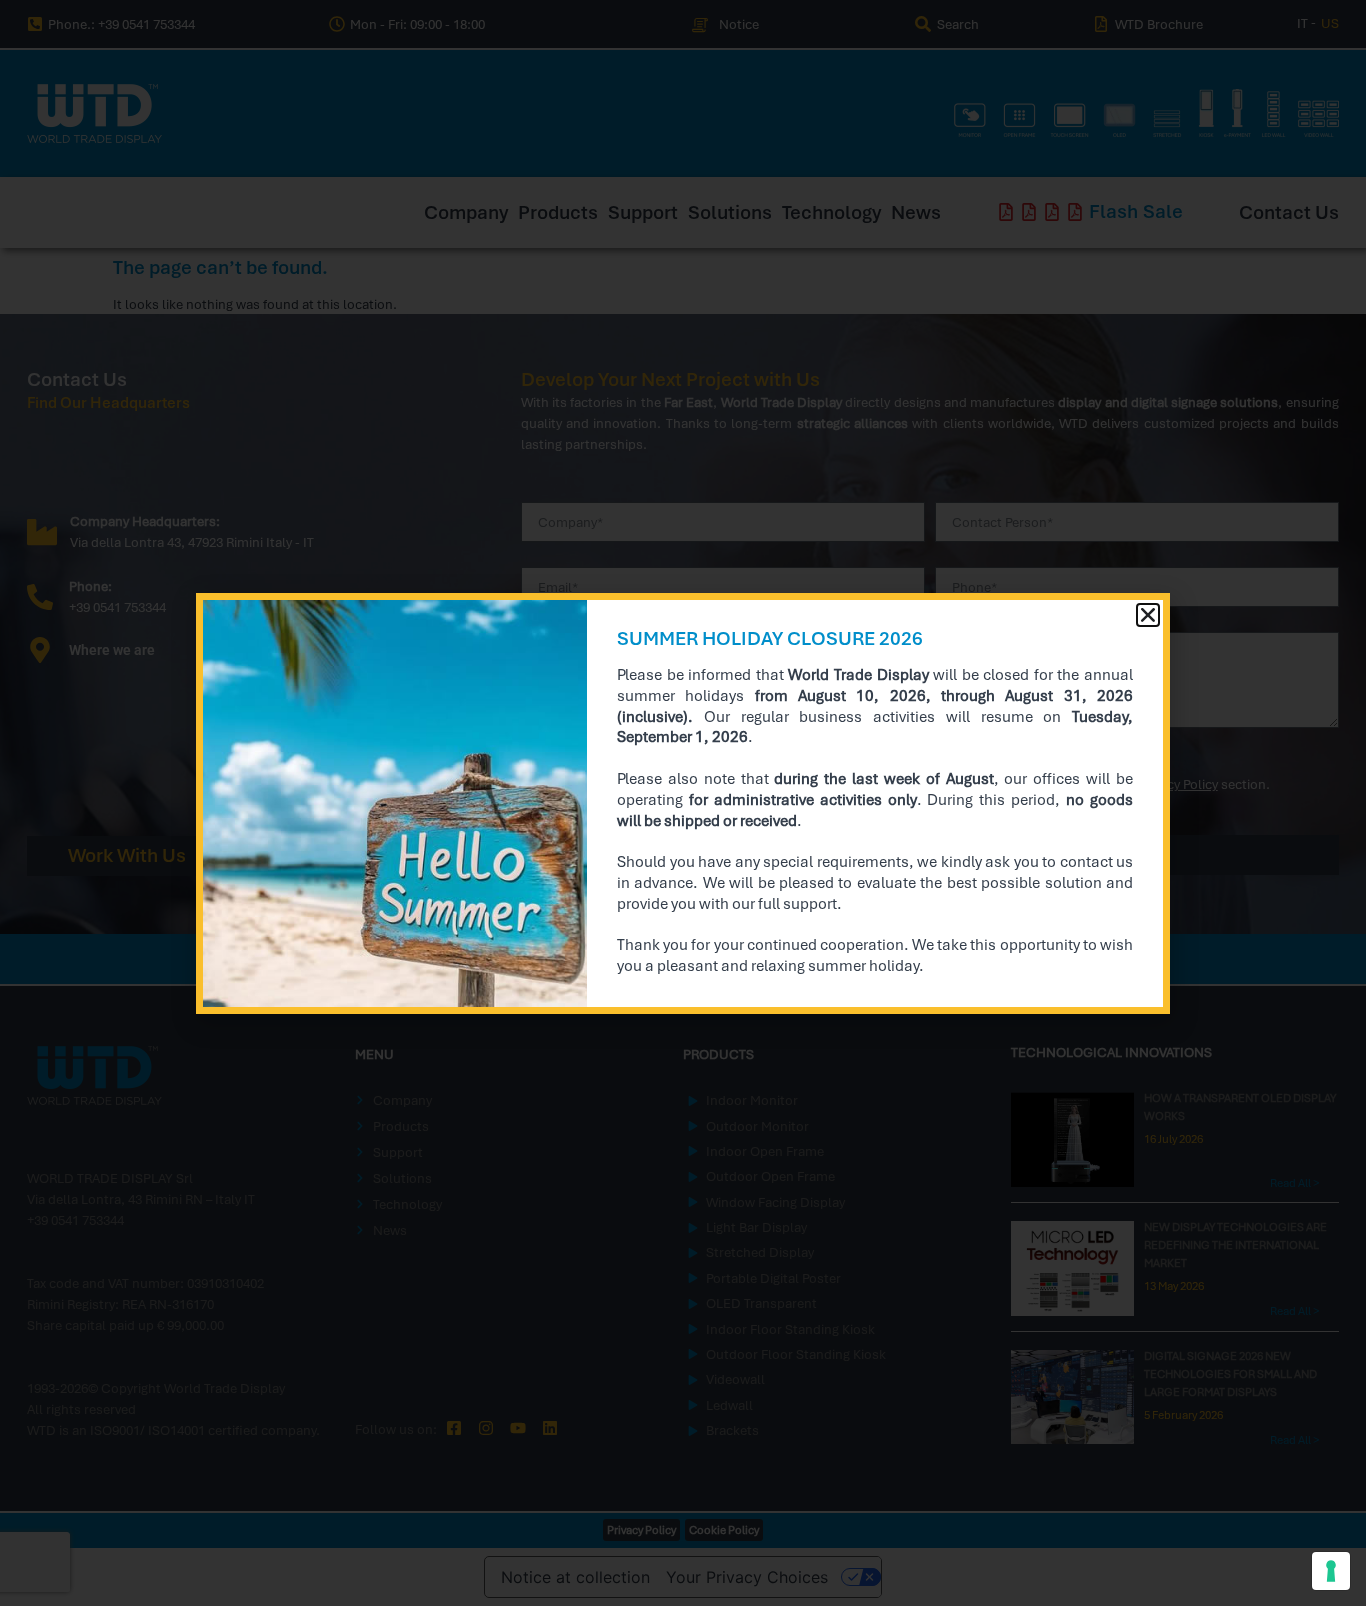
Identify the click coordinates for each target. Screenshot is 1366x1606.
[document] (683, 803)
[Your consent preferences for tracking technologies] (1331, 1571)
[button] (1148, 615)
